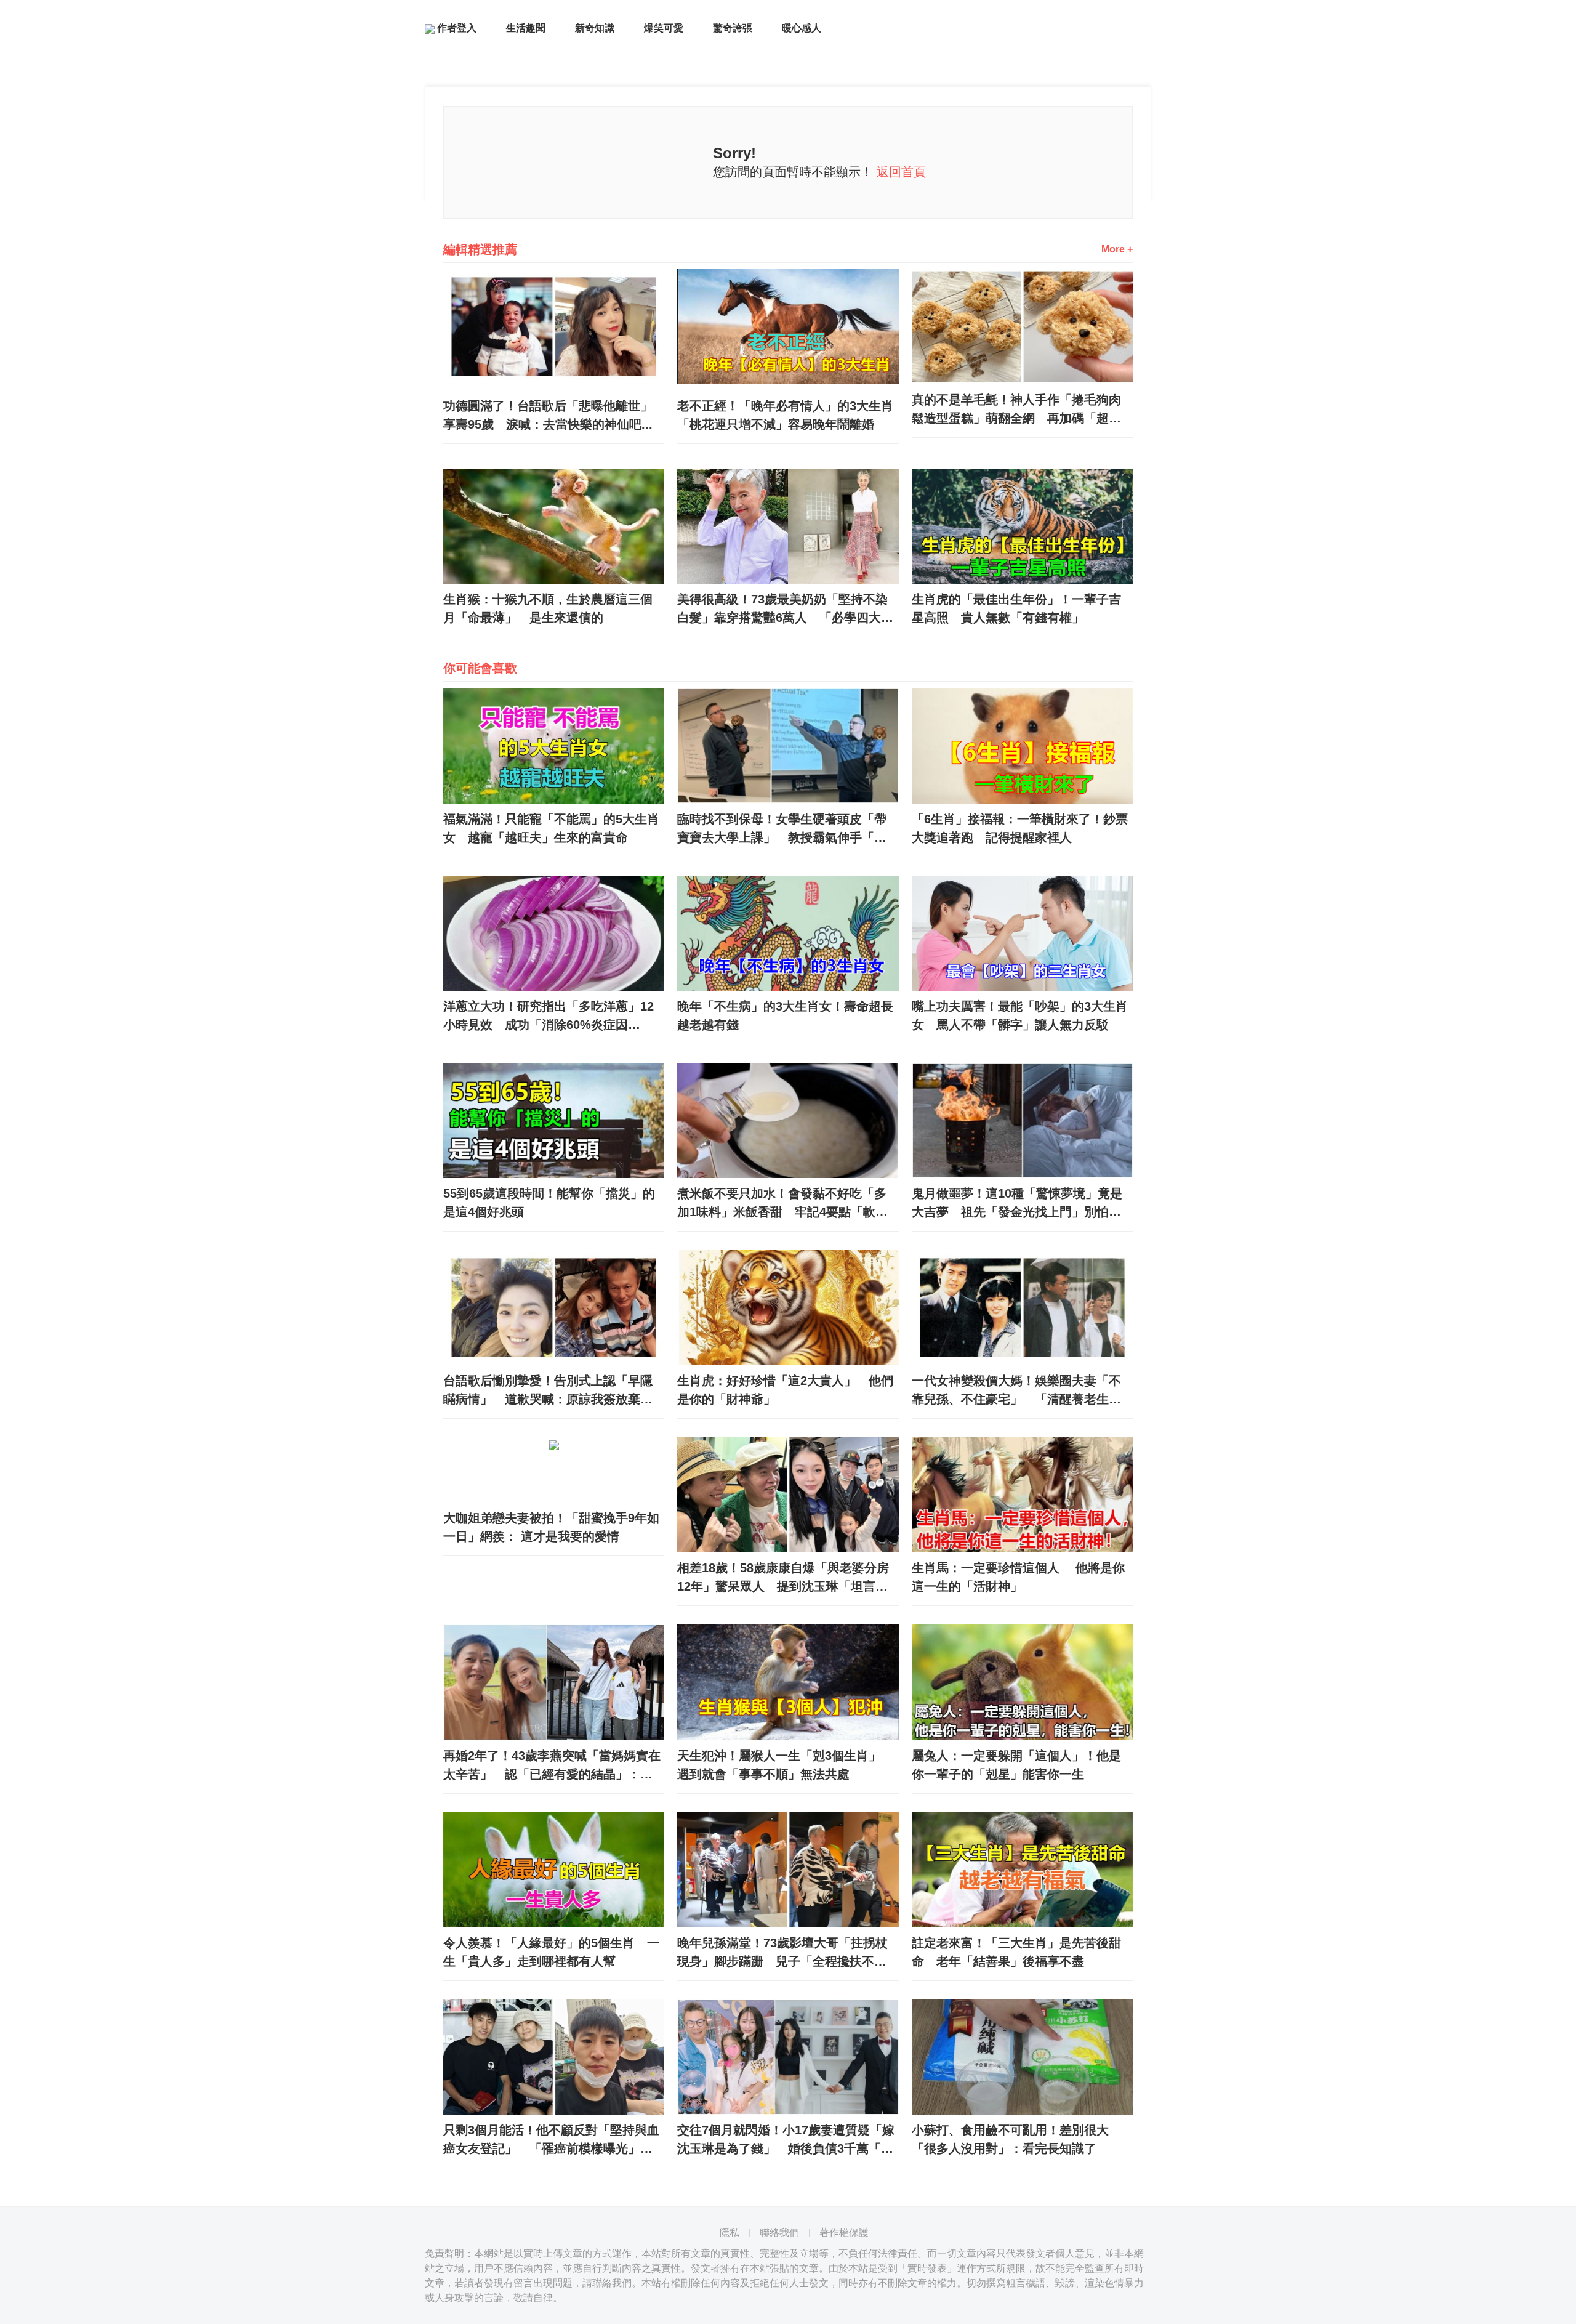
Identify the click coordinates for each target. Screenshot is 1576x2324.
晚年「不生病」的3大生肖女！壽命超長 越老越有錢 (788, 1015)
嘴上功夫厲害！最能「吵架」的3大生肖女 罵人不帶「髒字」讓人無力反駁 (1020, 1015)
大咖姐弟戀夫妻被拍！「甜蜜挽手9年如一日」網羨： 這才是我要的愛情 (551, 1527)
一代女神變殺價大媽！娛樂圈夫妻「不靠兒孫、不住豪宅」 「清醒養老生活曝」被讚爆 (1016, 1391)
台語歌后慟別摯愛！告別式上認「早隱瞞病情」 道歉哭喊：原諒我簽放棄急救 (548, 1391)
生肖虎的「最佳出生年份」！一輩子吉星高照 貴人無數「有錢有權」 (1016, 608)
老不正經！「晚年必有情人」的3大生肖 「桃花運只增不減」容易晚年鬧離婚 (788, 415)
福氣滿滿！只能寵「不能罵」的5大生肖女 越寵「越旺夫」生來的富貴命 (551, 828)
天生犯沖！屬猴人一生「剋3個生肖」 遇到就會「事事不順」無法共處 (785, 1765)
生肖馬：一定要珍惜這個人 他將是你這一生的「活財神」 (1018, 1577)
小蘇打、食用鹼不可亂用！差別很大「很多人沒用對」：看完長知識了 (1010, 2139)
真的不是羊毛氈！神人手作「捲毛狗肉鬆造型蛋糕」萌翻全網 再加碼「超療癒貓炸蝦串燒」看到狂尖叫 (1016, 410)
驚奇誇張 (733, 28)
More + (1117, 249)
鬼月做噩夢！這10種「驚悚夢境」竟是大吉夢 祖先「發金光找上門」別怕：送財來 (1017, 1204)
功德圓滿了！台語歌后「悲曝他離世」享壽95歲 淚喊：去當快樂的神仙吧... (548, 415)
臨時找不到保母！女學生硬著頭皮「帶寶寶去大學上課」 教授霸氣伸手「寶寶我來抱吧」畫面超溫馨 (782, 829)
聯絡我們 (779, 2233)
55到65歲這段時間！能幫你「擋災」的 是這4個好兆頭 (554, 1203)
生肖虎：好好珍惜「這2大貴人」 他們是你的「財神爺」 (785, 1390)
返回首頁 (901, 172)
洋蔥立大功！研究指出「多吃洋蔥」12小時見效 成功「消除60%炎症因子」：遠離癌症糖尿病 (549, 1017)
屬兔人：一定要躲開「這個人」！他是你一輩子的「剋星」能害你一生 (1016, 1765)
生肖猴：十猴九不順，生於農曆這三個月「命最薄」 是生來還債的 (548, 608)
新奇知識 (595, 28)
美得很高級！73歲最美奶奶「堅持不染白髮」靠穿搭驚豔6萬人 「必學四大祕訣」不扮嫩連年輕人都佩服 (785, 610)
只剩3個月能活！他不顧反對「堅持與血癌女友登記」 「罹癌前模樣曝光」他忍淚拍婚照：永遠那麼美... (551, 2140)
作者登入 (456, 28)
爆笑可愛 (664, 28)
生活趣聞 (526, 28)
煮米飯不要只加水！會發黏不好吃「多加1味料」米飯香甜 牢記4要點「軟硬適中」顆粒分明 (782, 1204)
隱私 (730, 2233)
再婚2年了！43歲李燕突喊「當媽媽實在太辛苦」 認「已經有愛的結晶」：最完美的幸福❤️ (552, 1766)
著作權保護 (844, 2233)
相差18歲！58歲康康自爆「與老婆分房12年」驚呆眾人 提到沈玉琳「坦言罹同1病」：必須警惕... (783, 1578)
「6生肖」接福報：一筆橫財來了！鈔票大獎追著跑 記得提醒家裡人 (1020, 828)
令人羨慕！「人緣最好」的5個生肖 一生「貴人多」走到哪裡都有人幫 (551, 1952)
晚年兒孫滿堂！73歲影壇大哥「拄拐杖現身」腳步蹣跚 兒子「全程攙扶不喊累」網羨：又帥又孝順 (782, 1953)
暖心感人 (802, 28)
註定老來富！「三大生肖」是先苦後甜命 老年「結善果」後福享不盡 (1016, 1952)
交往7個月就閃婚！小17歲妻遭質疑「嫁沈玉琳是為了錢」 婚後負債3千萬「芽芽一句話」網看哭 (786, 2140)
